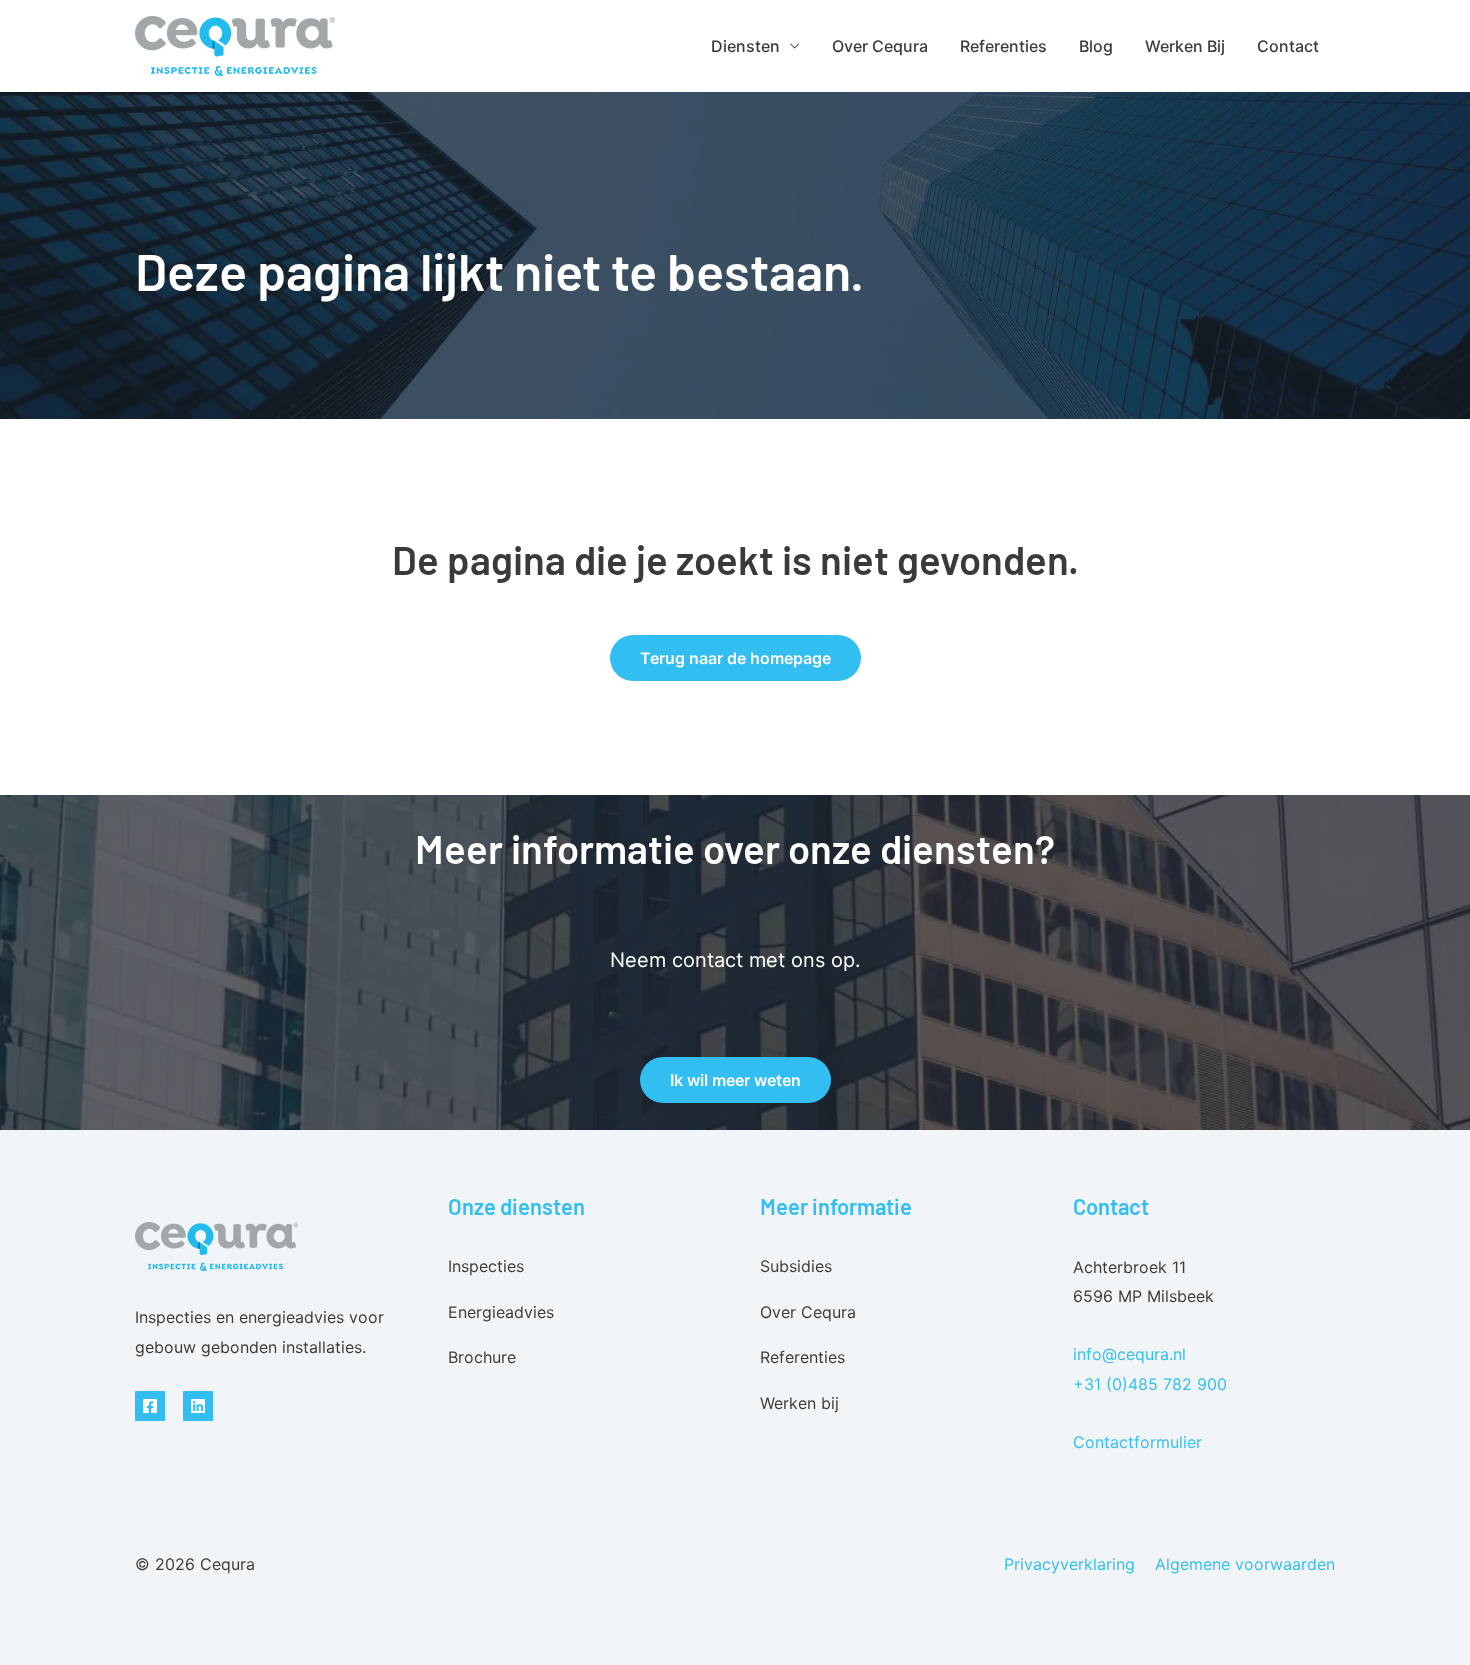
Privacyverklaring (1069, 1564)
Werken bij (1185, 46)
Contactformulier (1137, 1442)
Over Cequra (880, 46)
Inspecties (486, 1266)
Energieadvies (501, 1312)
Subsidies (796, 1266)
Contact (1288, 46)
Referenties (1003, 46)
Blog (1096, 46)
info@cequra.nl (1129, 1354)
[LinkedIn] (198, 1406)
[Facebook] (150, 1406)
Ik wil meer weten (735, 1080)
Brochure (482, 1357)
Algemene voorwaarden (1245, 1564)
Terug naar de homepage (735, 658)
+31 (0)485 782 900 (1150, 1384)
